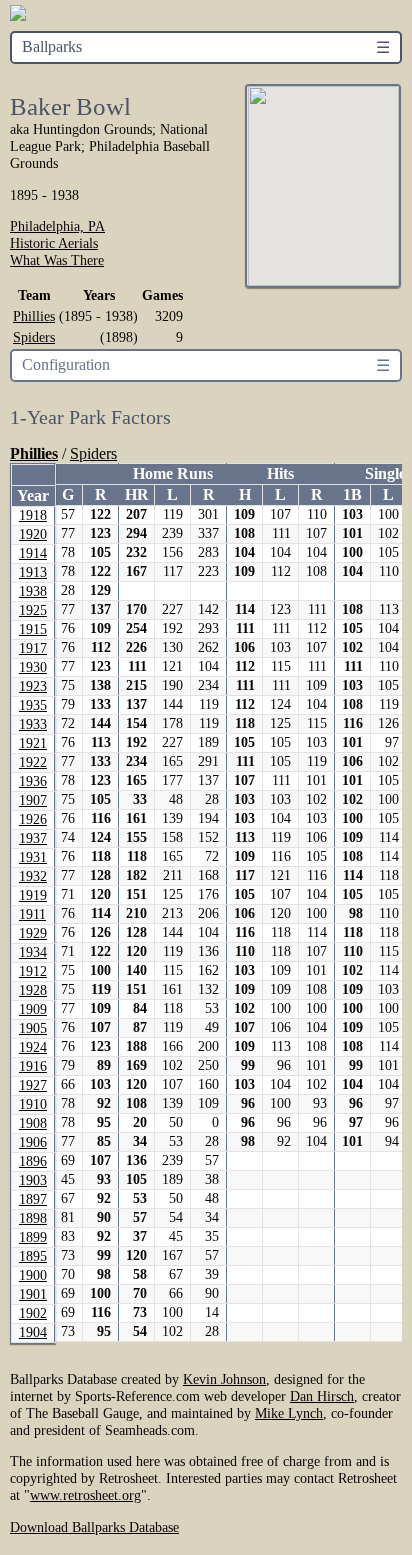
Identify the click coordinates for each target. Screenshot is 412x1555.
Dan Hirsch (322, 1396)
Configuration (66, 364)
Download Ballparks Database (94, 1527)
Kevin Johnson (224, 1379)
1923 (33, 686)
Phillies (34, 316)
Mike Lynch (289, 1413)
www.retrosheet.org (85, 1495)
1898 (33, 1218)
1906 (33, 1142)
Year (33, 495)
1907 (33, 800)
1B (352, 494)
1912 (33, 971)
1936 (33, 781)
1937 (33, 838)
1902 (33, 1313)
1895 (33, 1256)
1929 (33, 933)
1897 (33, 1199)
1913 (33, 572)
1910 (33, 1104)
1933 (33, 724)
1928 (33, 990)
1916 (33, 1066)
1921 (33, 743)
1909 (33, 1009)
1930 (33, 667)
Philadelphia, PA (57, 226)
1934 (33, 952)
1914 (33, 553)
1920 (33, 534)
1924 (33, 1047)
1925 (33, 610)
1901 (33, 1294)
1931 (33, 857)
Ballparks (52, 46)
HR (137, 494)
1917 (33, 648)
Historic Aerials (54, 243)
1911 (32, 914)
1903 (33, 1180)
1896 (33, 1161)
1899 (33, 1237)
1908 (33, 1123)
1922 (33, 762)
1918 (33, 515)
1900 (33, 1275)
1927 (33, 1085)
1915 (33, 629)
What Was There (57, 260)
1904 (33, 1332)
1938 (33, 591)
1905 (33, 1028)
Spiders (34, 337)
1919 (33, 895)
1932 (33, 876)
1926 (33, 819)
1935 (33, 705)
